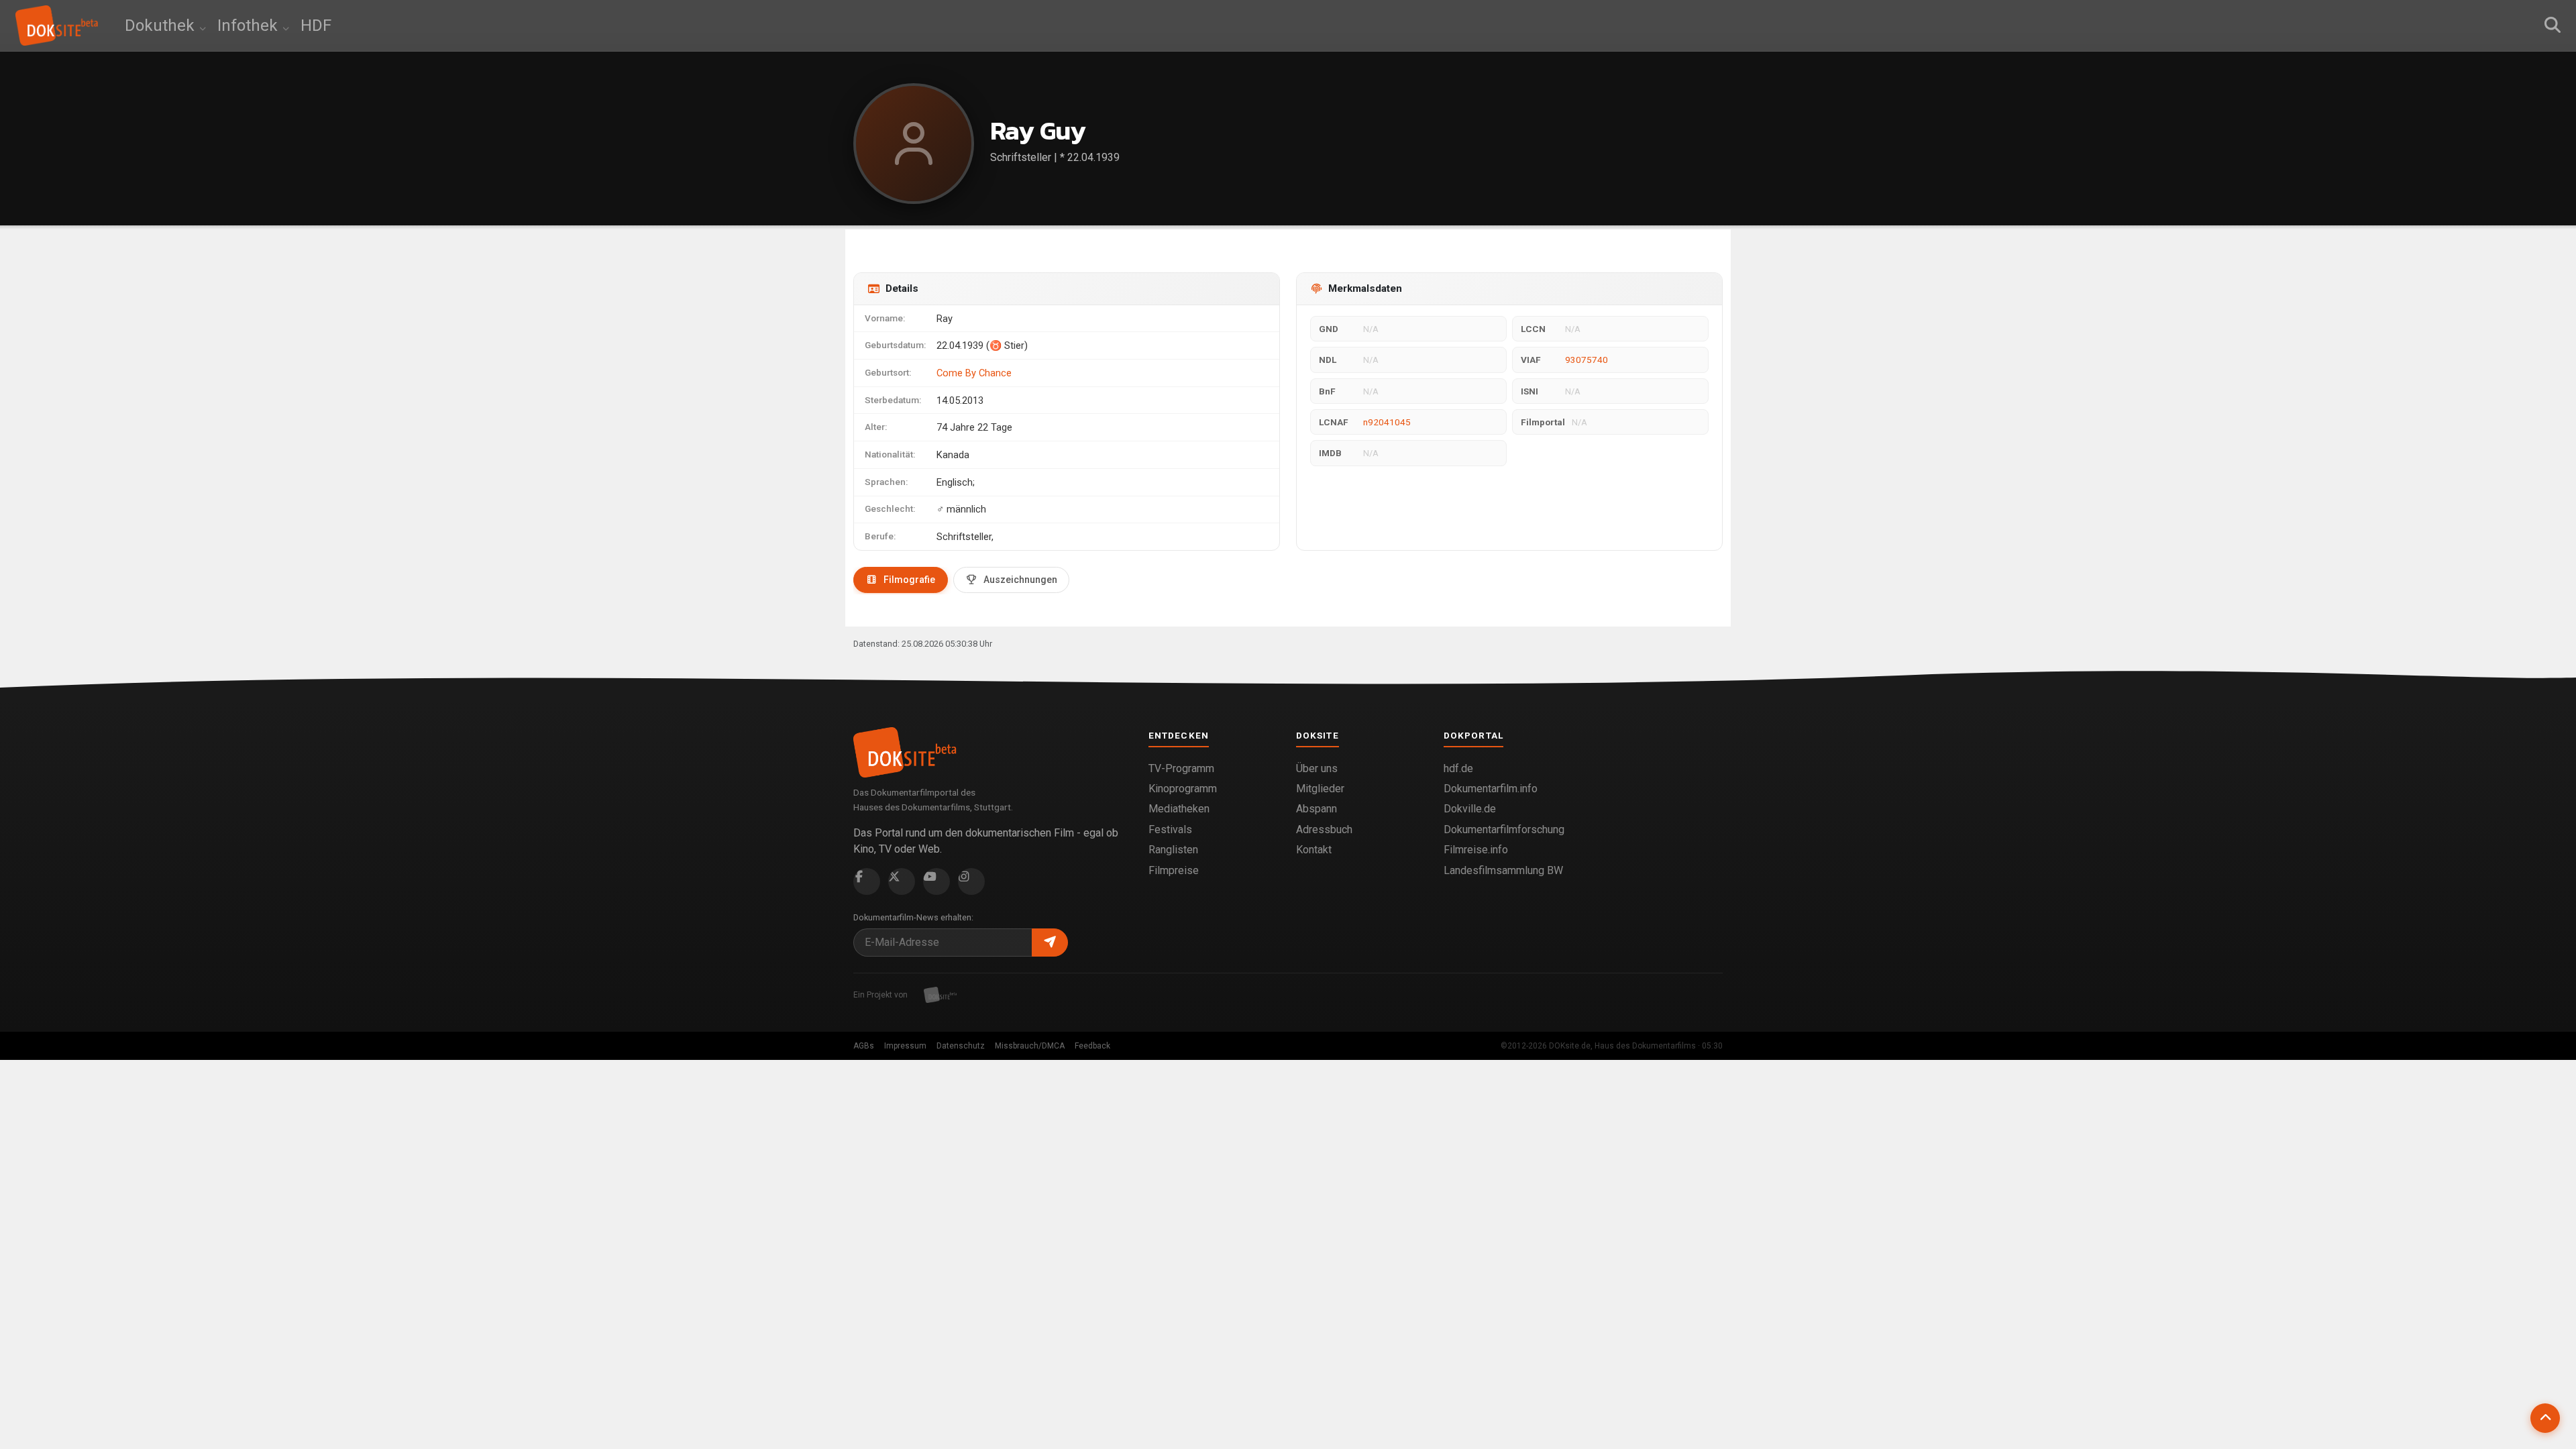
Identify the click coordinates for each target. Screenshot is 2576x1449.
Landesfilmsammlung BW (1503, 870)
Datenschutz (961, 1046)
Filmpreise (1174, 870)
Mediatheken (1179, 809)
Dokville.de (1470, 809)
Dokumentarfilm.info (1491, 789)
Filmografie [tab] (909, 580)
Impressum (905, 1046)
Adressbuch (1324, 829)
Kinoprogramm (1183, 789)
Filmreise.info (1476, 850)
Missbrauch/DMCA (1030, 1046)
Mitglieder (1320, 789)
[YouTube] (936, 881)
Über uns (1317, 768)
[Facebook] (867, 881)
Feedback (1092, 1046)
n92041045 (1387, 422)
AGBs (864, 1046)
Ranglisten (1173, 850)
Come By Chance (974, 373)
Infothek (250, 25)
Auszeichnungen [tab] (1020, 580)
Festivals (1170, 829)
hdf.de (1458, 768)
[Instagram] (971, 881)
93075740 (1587, 360)
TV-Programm (1181, 768)
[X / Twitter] (902, 881)
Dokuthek (162, 25)
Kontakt (1314, 850)
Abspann (1317, 809)
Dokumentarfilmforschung (1504, 829)
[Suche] (2553, 25)
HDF (316, 25)
